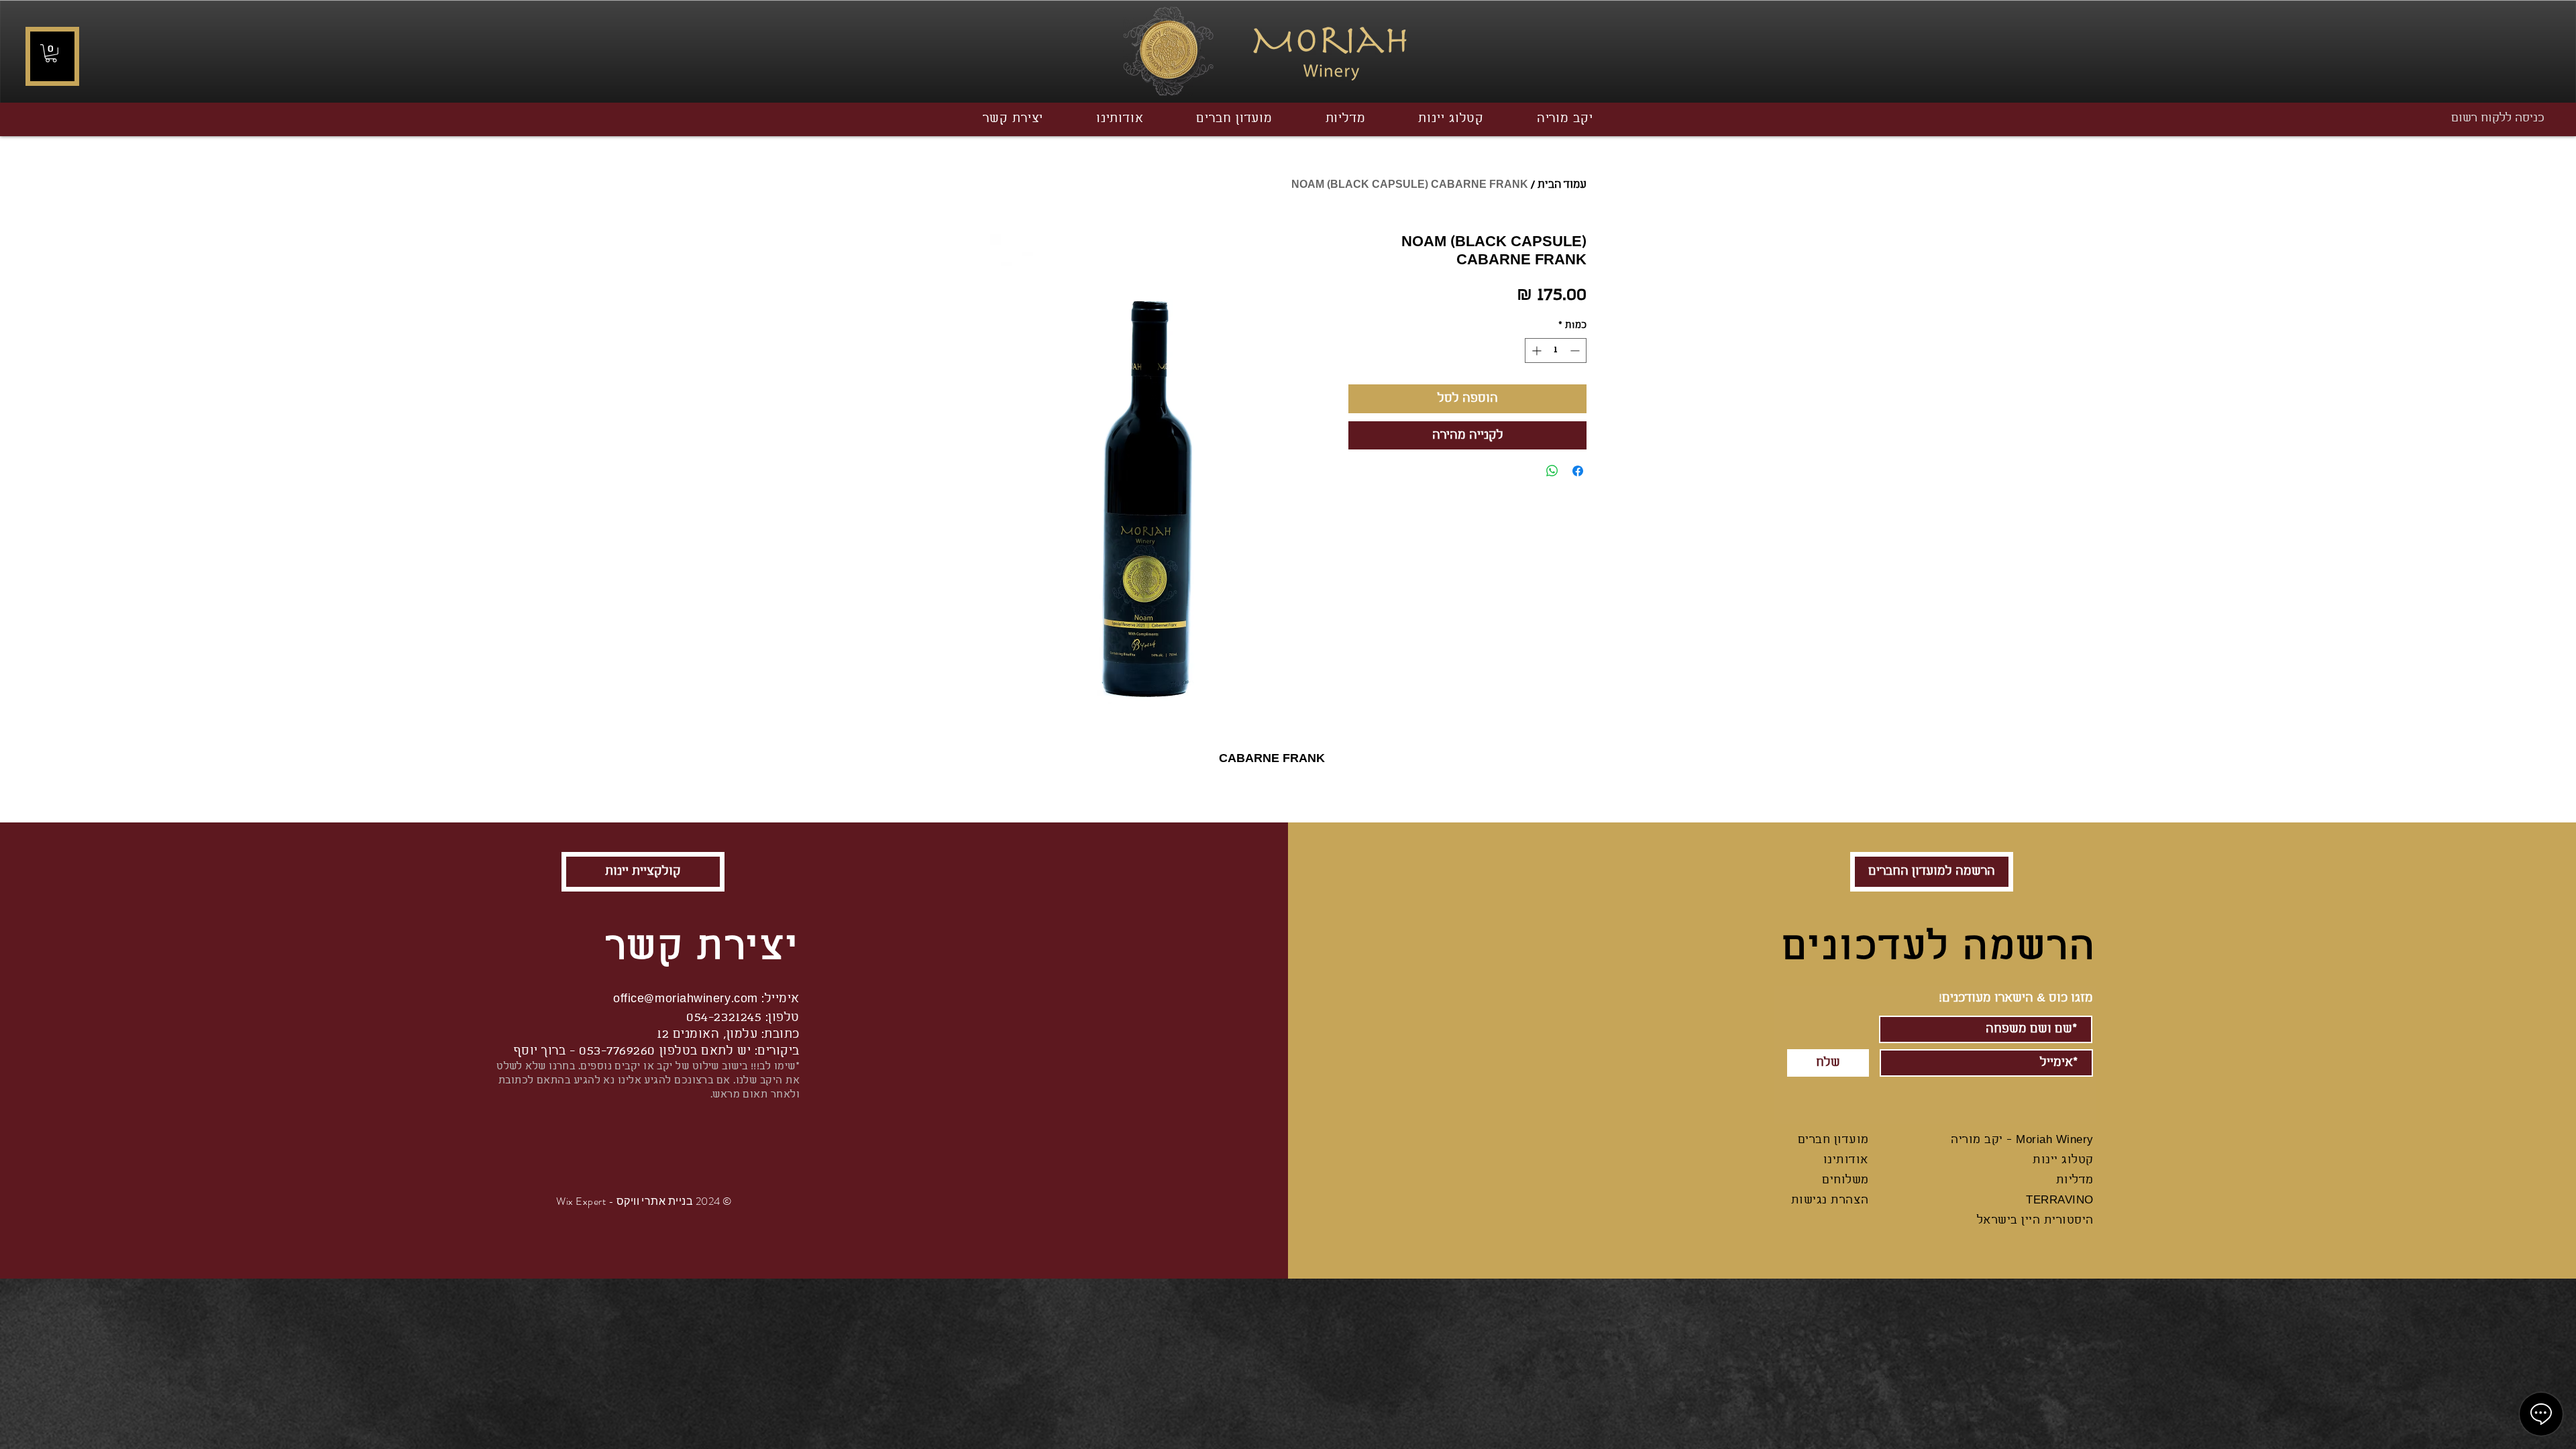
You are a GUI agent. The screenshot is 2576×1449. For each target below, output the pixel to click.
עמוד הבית (1562, 185)
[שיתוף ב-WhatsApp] (1552, 471)
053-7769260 (617, 1051)
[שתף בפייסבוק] (1578, 471)
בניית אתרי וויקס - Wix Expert (625, 1201)
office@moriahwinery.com (685, 999)
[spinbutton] (1556, 351)
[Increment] (1535, 351)
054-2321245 (724, 1018)
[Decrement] (1576, 351)
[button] (51, 53)
